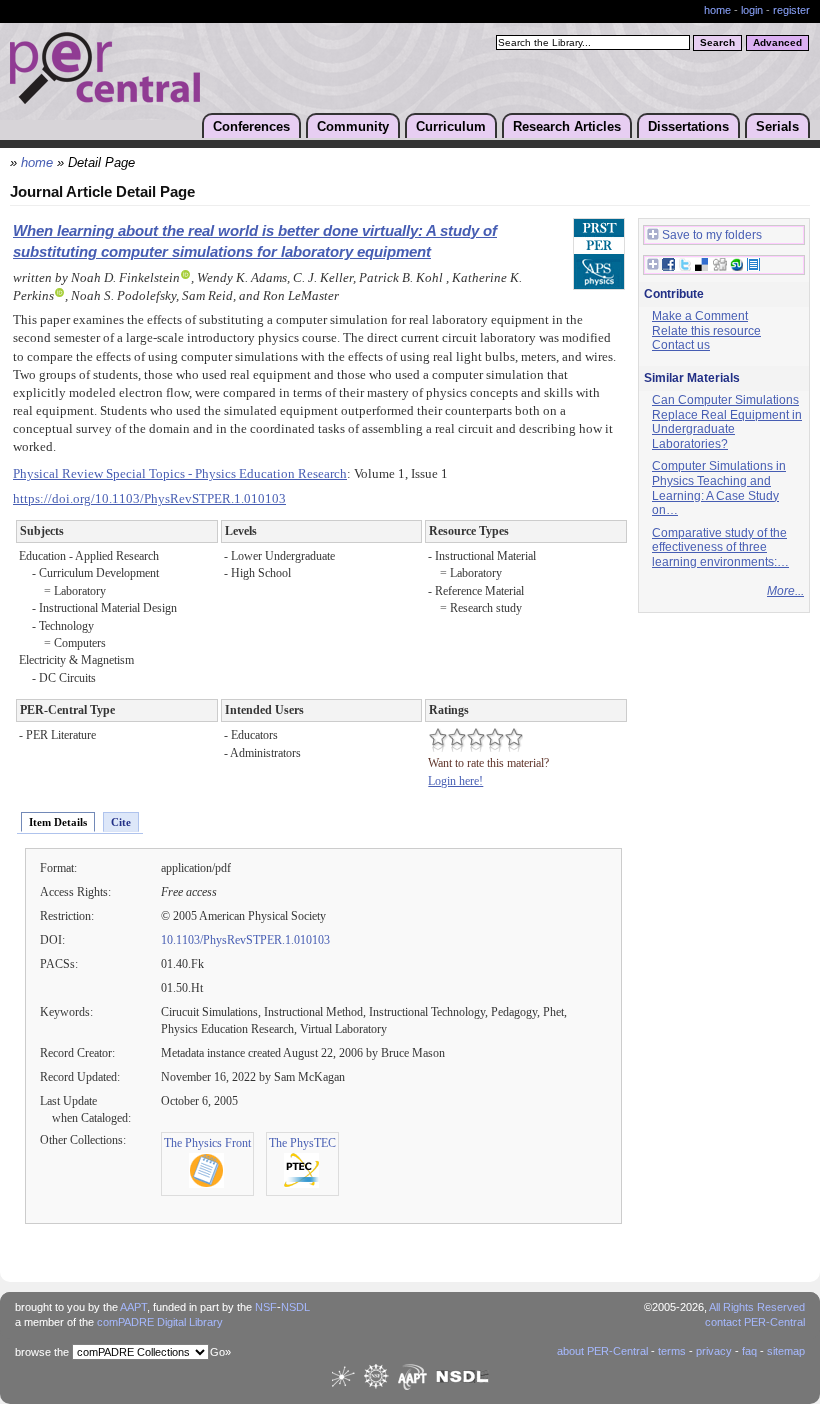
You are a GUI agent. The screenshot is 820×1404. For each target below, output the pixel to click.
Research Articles (567, 126)
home (717, 10)
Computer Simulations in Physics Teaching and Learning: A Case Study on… (719, 488)
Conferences (251, 126)
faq (749, 1351)
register (791, 10)
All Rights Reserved (757, 1307)
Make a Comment (700, 316)
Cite (121, 822)
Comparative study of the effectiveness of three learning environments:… (720, 547)
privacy (714, 1351)
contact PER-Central (755, 1322)
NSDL (295, 1307)
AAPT (133, 1307)
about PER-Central (602, 1351)
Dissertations (688, 126)
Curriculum (451, 126)
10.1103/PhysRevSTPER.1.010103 (245, 940)
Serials (777, 126)
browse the (42, 1352)
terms (672, 1351)
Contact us (681, 345)
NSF (266, 1307)
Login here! (455, 781)
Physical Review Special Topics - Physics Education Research (180, 474)
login (752, 10)
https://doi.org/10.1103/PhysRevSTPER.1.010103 (149, 499)
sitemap (786, 1351)
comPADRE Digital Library (160, 1322)
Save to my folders (712, 235)
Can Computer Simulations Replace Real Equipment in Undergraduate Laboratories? (727, 422)
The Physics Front (207, 1143)
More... (785, 591)
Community (353, 126)
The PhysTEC (302, 1143)
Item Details (58, 822)
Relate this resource (706, 331)
